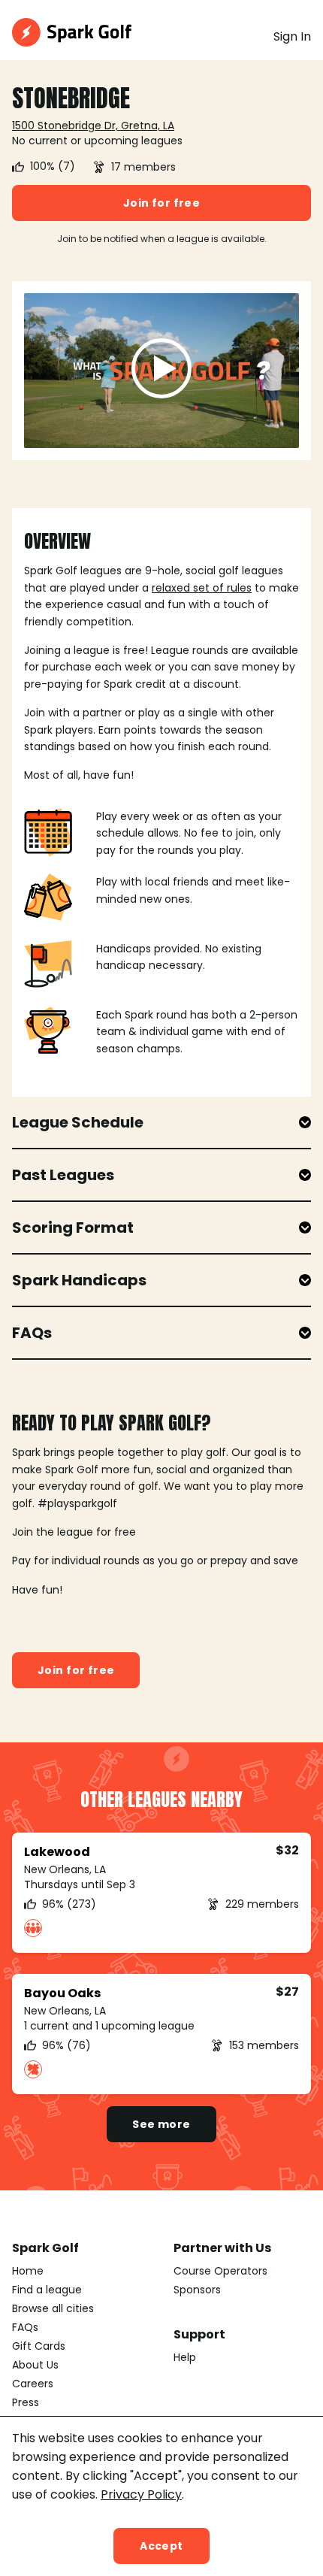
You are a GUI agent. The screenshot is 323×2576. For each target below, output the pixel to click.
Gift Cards (39, 2346)
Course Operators (220, 2271)
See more (161, 2124)
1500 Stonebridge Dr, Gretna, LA (93, 126)
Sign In (292, 36)
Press (26, 2402)
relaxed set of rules (202, 588)
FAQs (25, 2327)
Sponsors (197, 2290)
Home (28, 2271)
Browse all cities (53, 2308)
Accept (161, 2546)
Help (185, 2357)
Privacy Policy (141, 2494)
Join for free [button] (161, 203)
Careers (33, 2384)
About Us (35, 2365)
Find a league (47, 2290)
